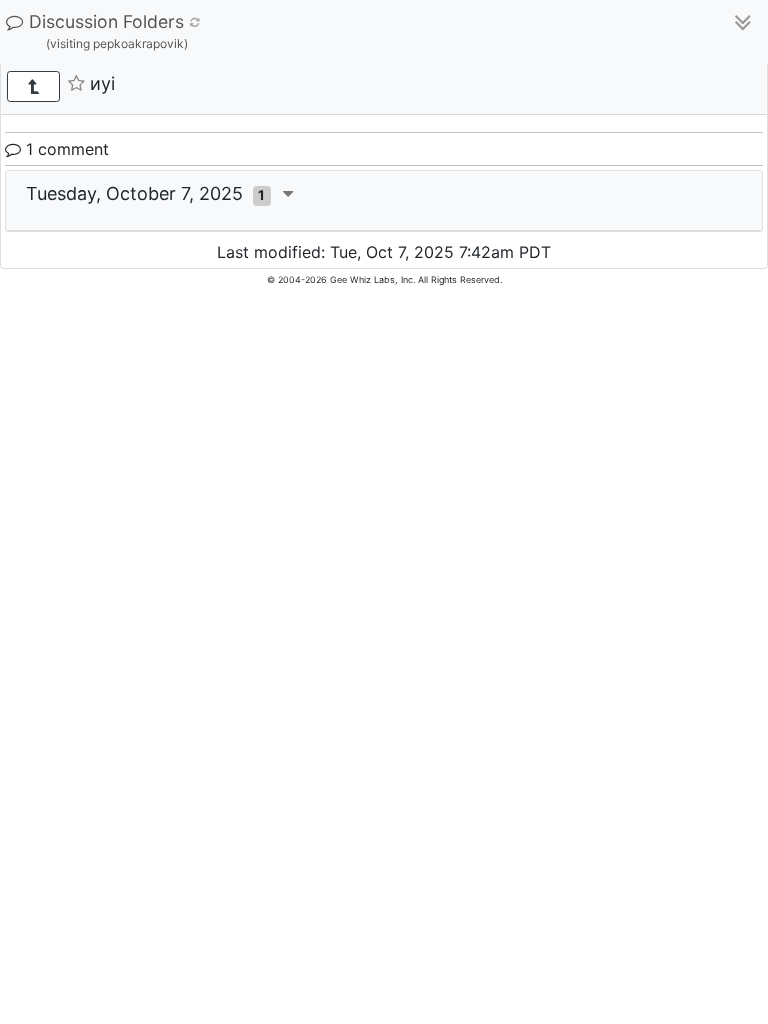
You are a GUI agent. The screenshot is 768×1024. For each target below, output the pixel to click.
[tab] (384, 201)
